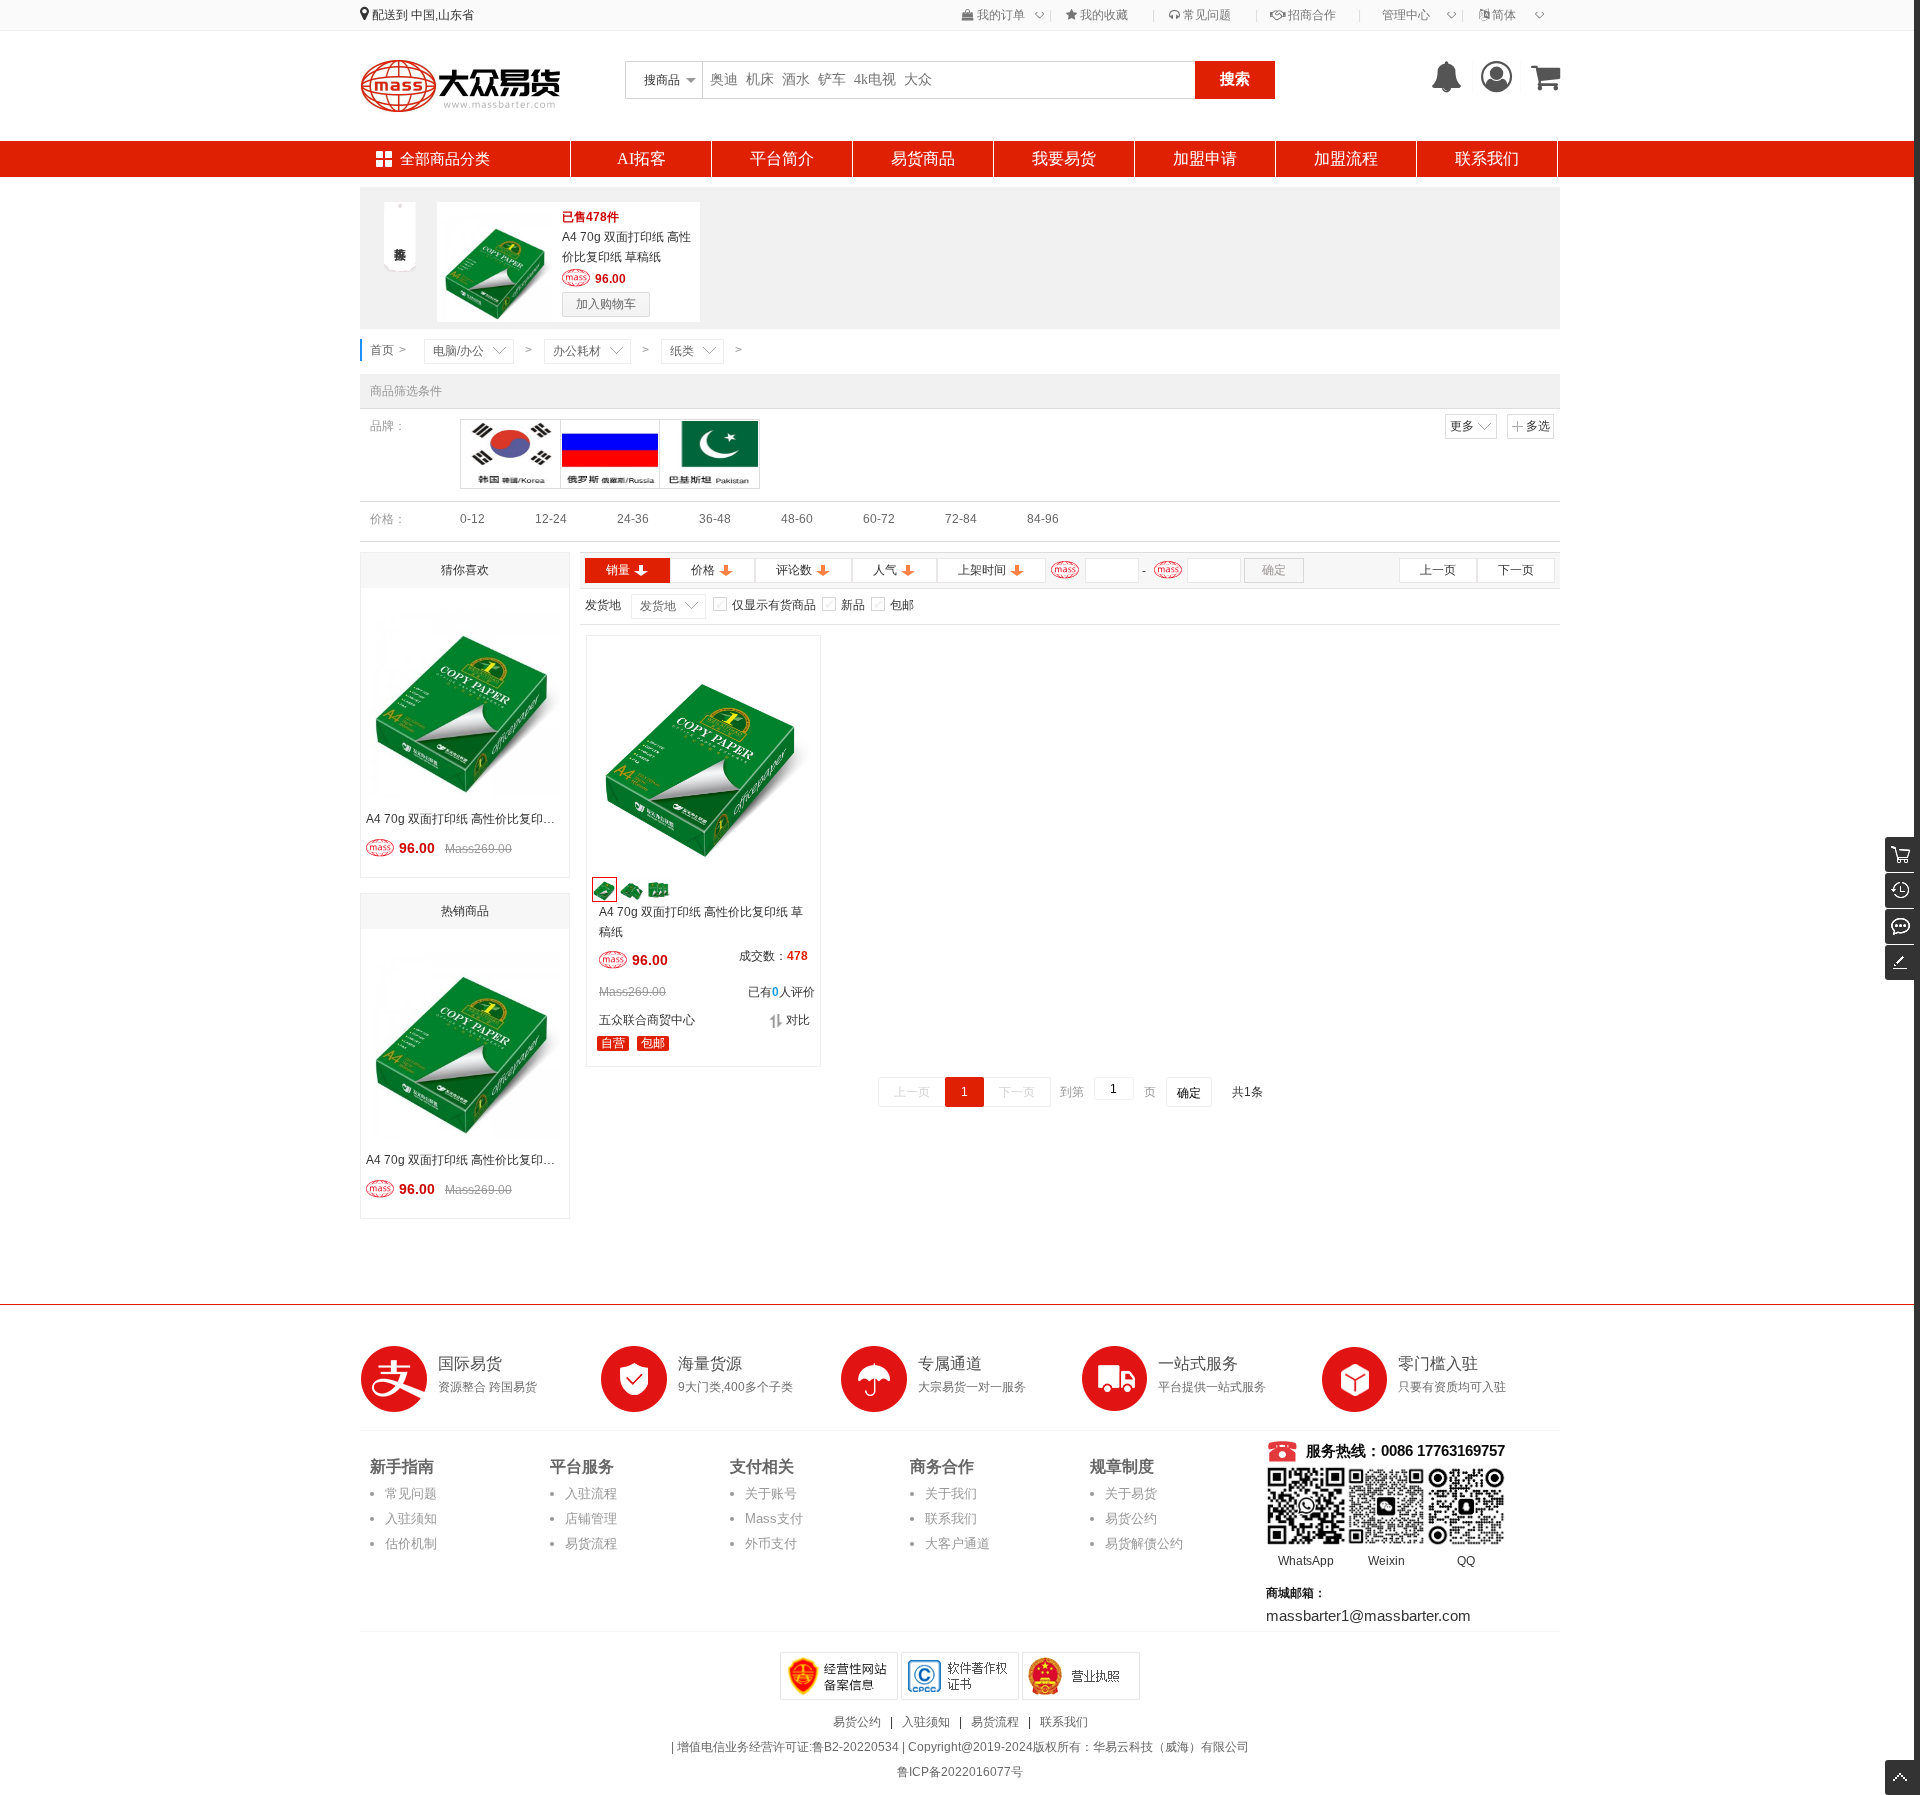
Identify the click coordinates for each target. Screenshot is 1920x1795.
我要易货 (1064, 158)
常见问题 (1205, 15)
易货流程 (591, 1543)
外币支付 (771, 1543)
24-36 (633, 519)
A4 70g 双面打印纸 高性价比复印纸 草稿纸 (701, 922)
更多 (1462, 426)
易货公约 (1131, 1518)
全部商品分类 (445, 159)
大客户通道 (957, 1543)
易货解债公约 (1144, 1543)
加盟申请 (1205, 158)
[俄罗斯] (610, 454)
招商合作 (1310, 15)
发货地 (658, 606)
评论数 (794, 570)
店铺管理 (591, 1518)
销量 (618, 570)
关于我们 (951, 1493)
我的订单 (999, 15)
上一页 (1438, 570)
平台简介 (782, 158)
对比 (798, 1020)
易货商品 (923, 158)
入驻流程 (591, 1493)
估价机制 (411, 1543)
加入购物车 (606, 304)
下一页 (1516, 570)
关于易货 (1131, 1493)
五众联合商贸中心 (647, 1020)
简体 (1502, 15)
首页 (382, 350)
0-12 (472, 519)
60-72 (879, 519)
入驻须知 (411, 1518)
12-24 (551, 519)
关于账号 (771, 1493)
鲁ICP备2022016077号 (960, 1772)
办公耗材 (577, 351)
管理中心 (1406, 15)
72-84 (961, 519)
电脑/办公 (458, 351)
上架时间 (982, 570)
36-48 (715, 519)
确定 (1274, 570)
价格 (703, 570)
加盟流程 (1346, 158)
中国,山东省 (442, 15)
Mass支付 (774, 1518)
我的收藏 (1102, 15)
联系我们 (1487, 158)
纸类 (682, 351)
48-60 (797, 519)
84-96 (1043, 519)
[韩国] (510, 454)
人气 (885, 570)
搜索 (1235, 78)
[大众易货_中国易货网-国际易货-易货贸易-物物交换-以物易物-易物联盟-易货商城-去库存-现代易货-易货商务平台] (460, 85)
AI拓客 (641, 158)
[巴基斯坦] (709, 454)
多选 (1538, 426)
